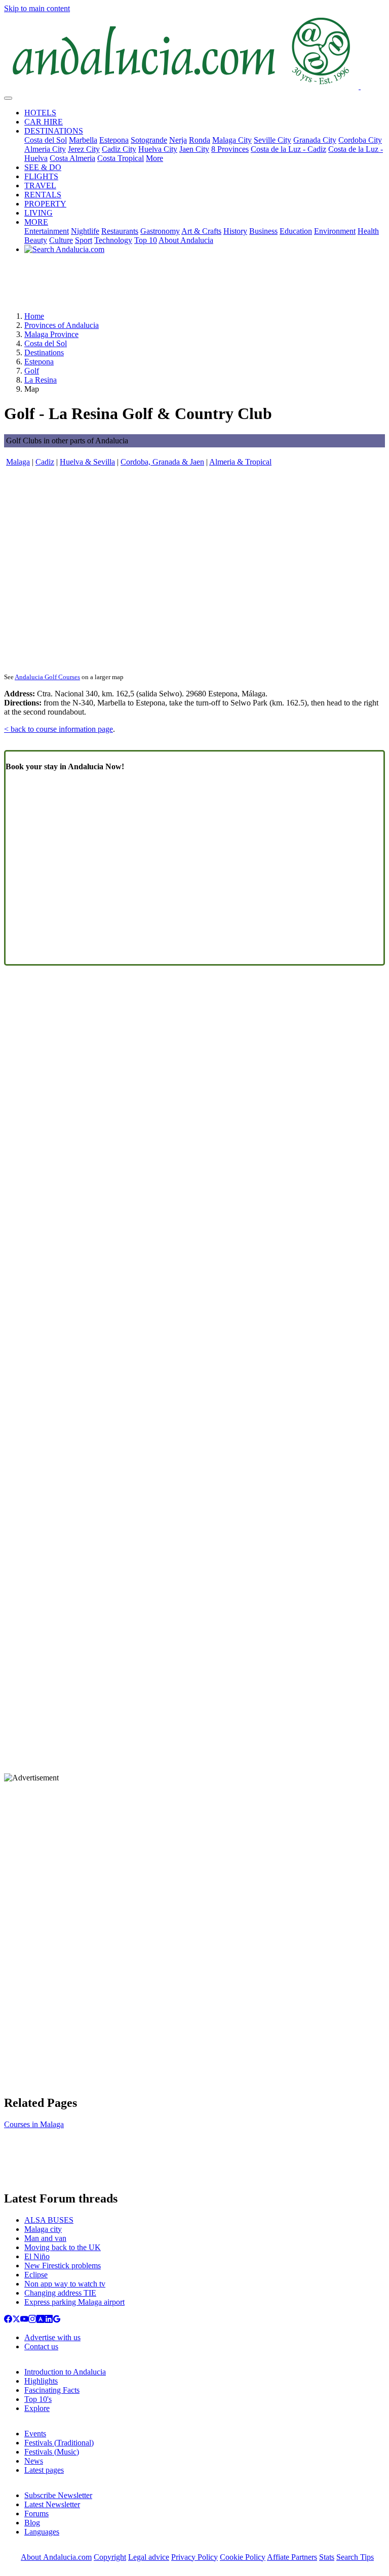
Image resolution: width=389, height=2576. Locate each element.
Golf (32, 371)
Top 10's (38, 2399)
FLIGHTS (41, 176)
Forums (36, 2513)
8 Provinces (230, 149)
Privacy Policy (194, 2557)
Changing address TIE (60, 2293)
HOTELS (40, 113)
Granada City (315, 140)
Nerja (178, 140)
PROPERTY (45, 204)
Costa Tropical (121, 158)
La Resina (41, 380)
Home (34, 316)
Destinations (44, 352)
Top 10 (146, 240)
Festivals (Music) (52, 2452)
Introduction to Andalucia (65, 2372)
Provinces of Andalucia (62, 325)
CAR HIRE (44, 122)
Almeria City (45, 149)
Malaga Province (51, 334)
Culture (61, 240)
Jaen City (194, 149)
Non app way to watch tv (65, 2284)
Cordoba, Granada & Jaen (162, 462)
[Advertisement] (194, 286)
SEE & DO (43, 167)
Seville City (273, 140)
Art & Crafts (201, 231)
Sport (84, 240)
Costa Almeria (72, 158)
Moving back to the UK (63, 2247)
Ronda (200, 140)
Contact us (41, 2346)
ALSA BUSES (49, 2220)
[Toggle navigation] (8, 98)
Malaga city (43, 2229)
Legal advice (149, 2557)
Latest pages (44, 2470)
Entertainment (47, 231)
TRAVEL (40, 185)
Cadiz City (119, 149)
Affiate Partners (292, 2557)
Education (296, 231)
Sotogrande (149, 140)
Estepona (114, 140)
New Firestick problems (63, 2266)
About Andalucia (186, 240)
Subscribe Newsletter (58, 2495)
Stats (327, 2557)
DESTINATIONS (54, 131)
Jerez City (84, 149)
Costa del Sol (46, 140)
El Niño (37, 2256)
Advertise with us (52, 2337)
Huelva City (158, 149)
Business (263, 231)
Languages (42, 2532)
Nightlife (85, 231)
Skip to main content (37, 8)
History (235, 231)
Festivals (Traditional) (59, 2443)
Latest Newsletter (52, 2504)
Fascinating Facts (52, 2390)
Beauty (36, 240)
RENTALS (43, 195)
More (154, 158)
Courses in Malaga (34, 2124)
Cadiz (45, 462)
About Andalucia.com (56, 2557)
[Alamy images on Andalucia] (41, 2320)
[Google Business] (57, 2320)
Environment (335, 231)
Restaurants (120, 231)
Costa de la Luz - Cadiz (288, 149)
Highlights (41, 2381)
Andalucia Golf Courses (47, 677)
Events (35, 2434)
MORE (36, 222)
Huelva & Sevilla (87, 462)
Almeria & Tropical (240, 462)
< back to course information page (59, 729)
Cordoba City (360, 140)
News (34, 2461)
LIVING (38, 213)
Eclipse (36, 2275)
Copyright (110, 2557)
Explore (37, 2408)
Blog (32, 2523)
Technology (113, 240)
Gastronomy (160, 231)
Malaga (18, 462)
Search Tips (355, 2557)
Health (368, 231)
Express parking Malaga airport (74, 2302)
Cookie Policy (243, 2557)
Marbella (83, 140)
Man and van (45, 2238)
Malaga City (232, 140)
